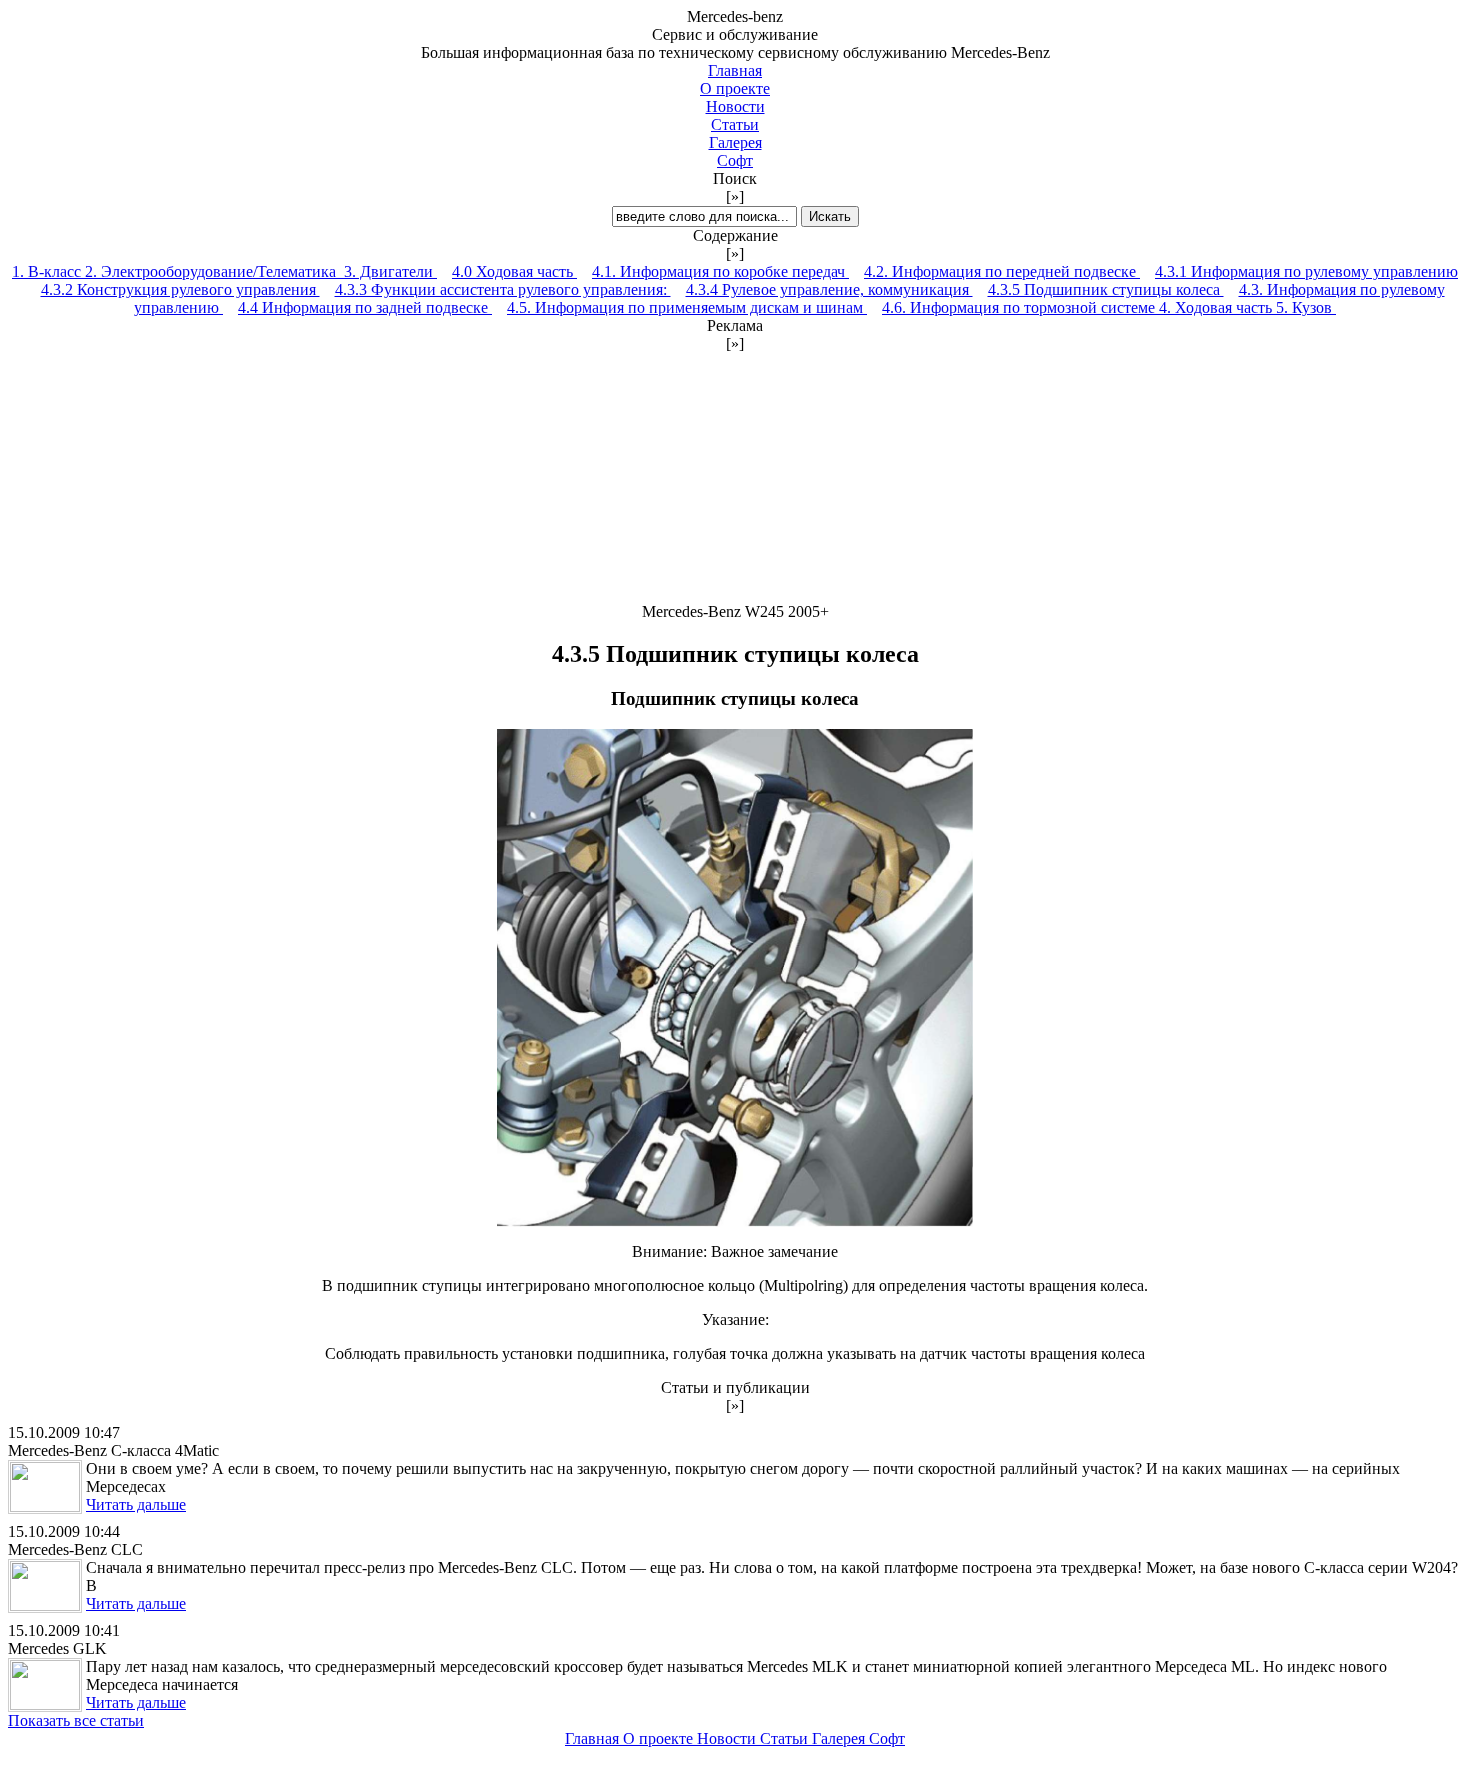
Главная (735, 70)
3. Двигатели (390, 271)
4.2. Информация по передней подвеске (1002, 271)
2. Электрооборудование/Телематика (214, 271)
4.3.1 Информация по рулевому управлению (1306, 271)
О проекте (735, 88)
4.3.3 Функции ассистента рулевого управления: (503, 289)
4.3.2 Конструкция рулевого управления (180, 289)
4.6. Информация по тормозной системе (1020, 307)
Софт (735, 160)
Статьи (735, 124)
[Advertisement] (735, 478)
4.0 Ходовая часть (514, 271)
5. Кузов (1306, 307)
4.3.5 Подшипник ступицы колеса (1106, 289)
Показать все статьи (76, 1720)
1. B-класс (48, 271)
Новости (735, 106)
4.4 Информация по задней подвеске (365, 307)
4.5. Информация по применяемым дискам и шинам (687, 307)
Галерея (735, 142)
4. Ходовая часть (1217, 307)
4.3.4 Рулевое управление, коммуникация (829, 289)
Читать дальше (136, 1504)
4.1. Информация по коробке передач (720, 271)
